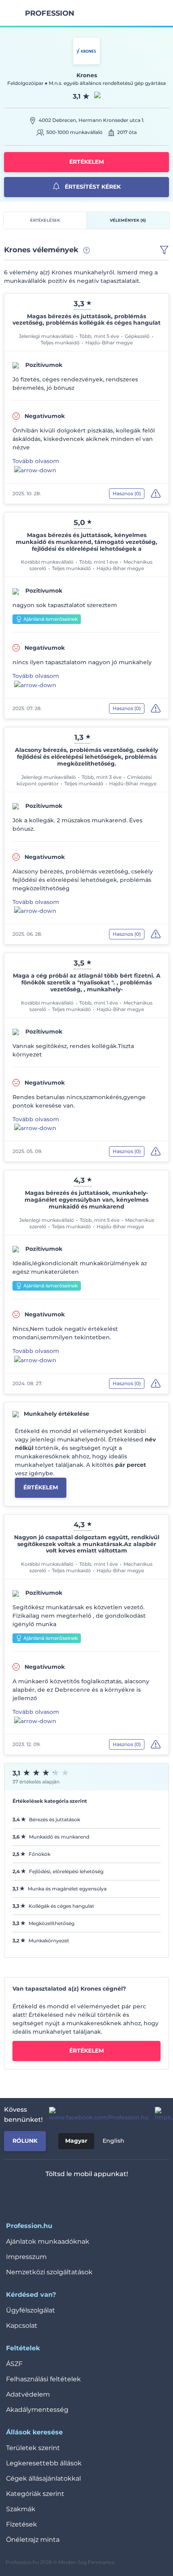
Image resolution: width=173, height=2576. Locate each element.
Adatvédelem (28, 2394)
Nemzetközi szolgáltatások (49, 2272)
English (113, 2141)
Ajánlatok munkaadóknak (48, 2241)
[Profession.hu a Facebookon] (96, 2115)
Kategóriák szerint (35, 2494)
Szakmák (21, 2509)
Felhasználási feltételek (43, 2379)
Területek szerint (33, 2448)
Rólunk (25, 2141)
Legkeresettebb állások (44, 2463)
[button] (164, 250)
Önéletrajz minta (33, 2540)
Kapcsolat (22, 2326)
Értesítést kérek (92, 187)
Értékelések (45, 220)
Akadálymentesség (37, 2410)
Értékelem (86, 162)
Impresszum (26, 2257)
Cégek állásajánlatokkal (43, 2478)
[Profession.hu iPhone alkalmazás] (53, 2195)
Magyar (76, 2141)
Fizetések (22, 2524)
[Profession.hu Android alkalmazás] (110, 2195)
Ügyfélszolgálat (31, 2310)
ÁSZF (14, 2364)
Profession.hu (50, 13)
